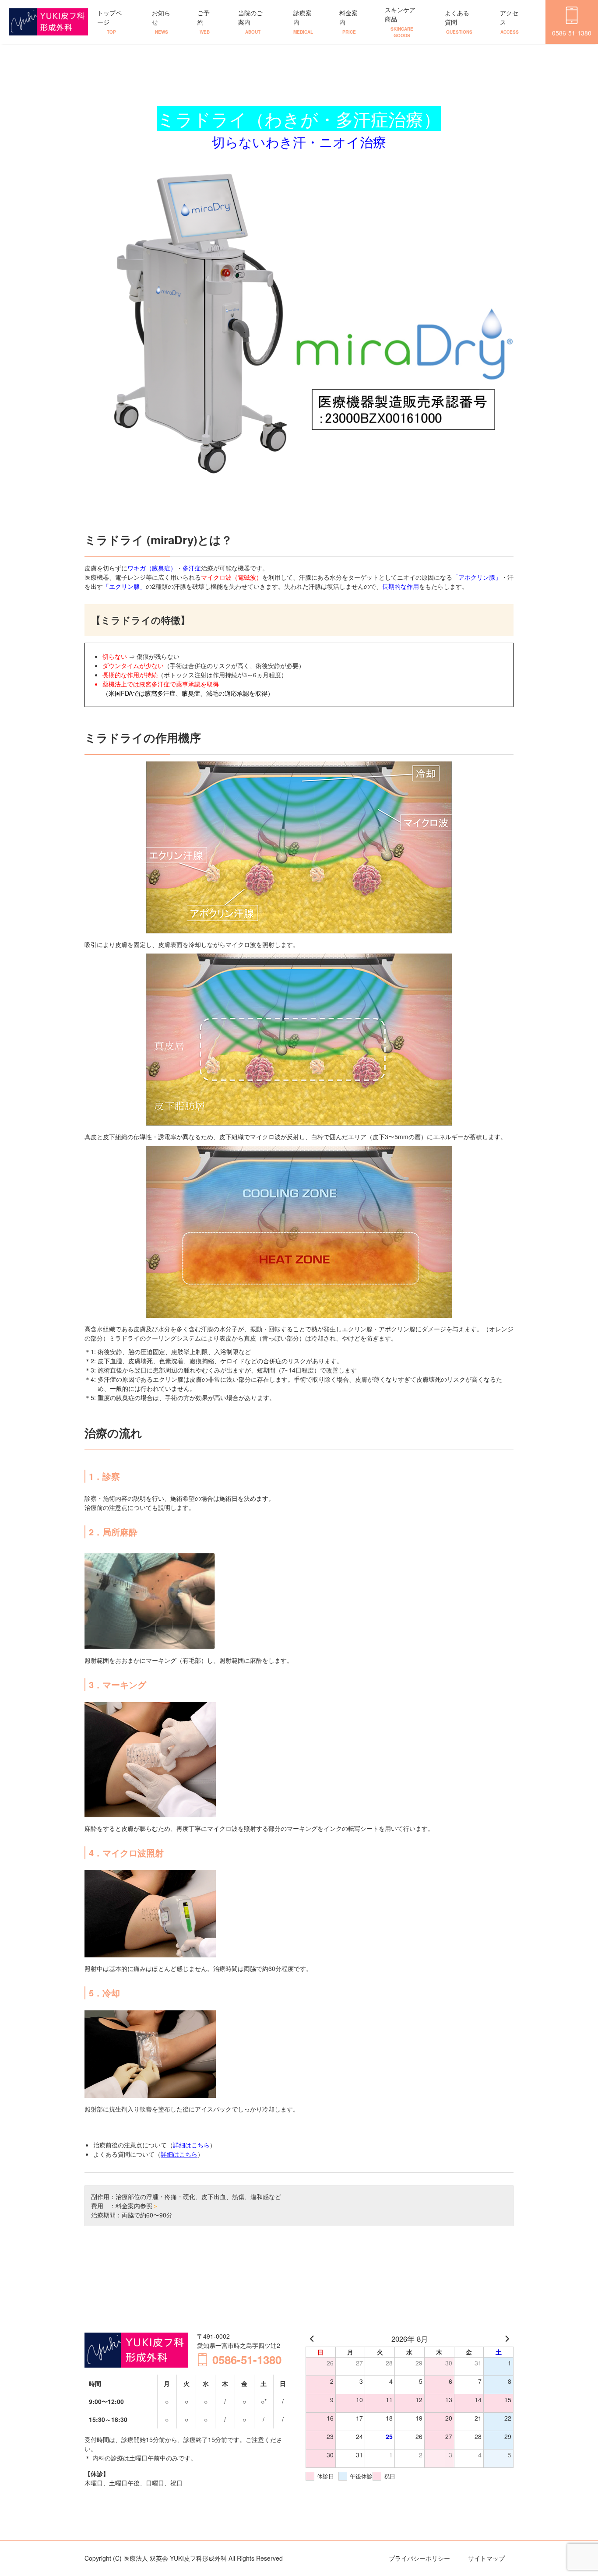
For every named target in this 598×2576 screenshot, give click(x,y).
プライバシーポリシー (419, 2558)
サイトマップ (486, 2558)
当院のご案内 (250, 22)
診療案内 (303, 22)
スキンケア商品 (400, 22)
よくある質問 (459, 22)
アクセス (509, 22)
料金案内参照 (137, 2206)
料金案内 (348, 22)
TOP (559, 2542)
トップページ (109, 22)
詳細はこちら (191, 2145)
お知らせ (161, 22)
